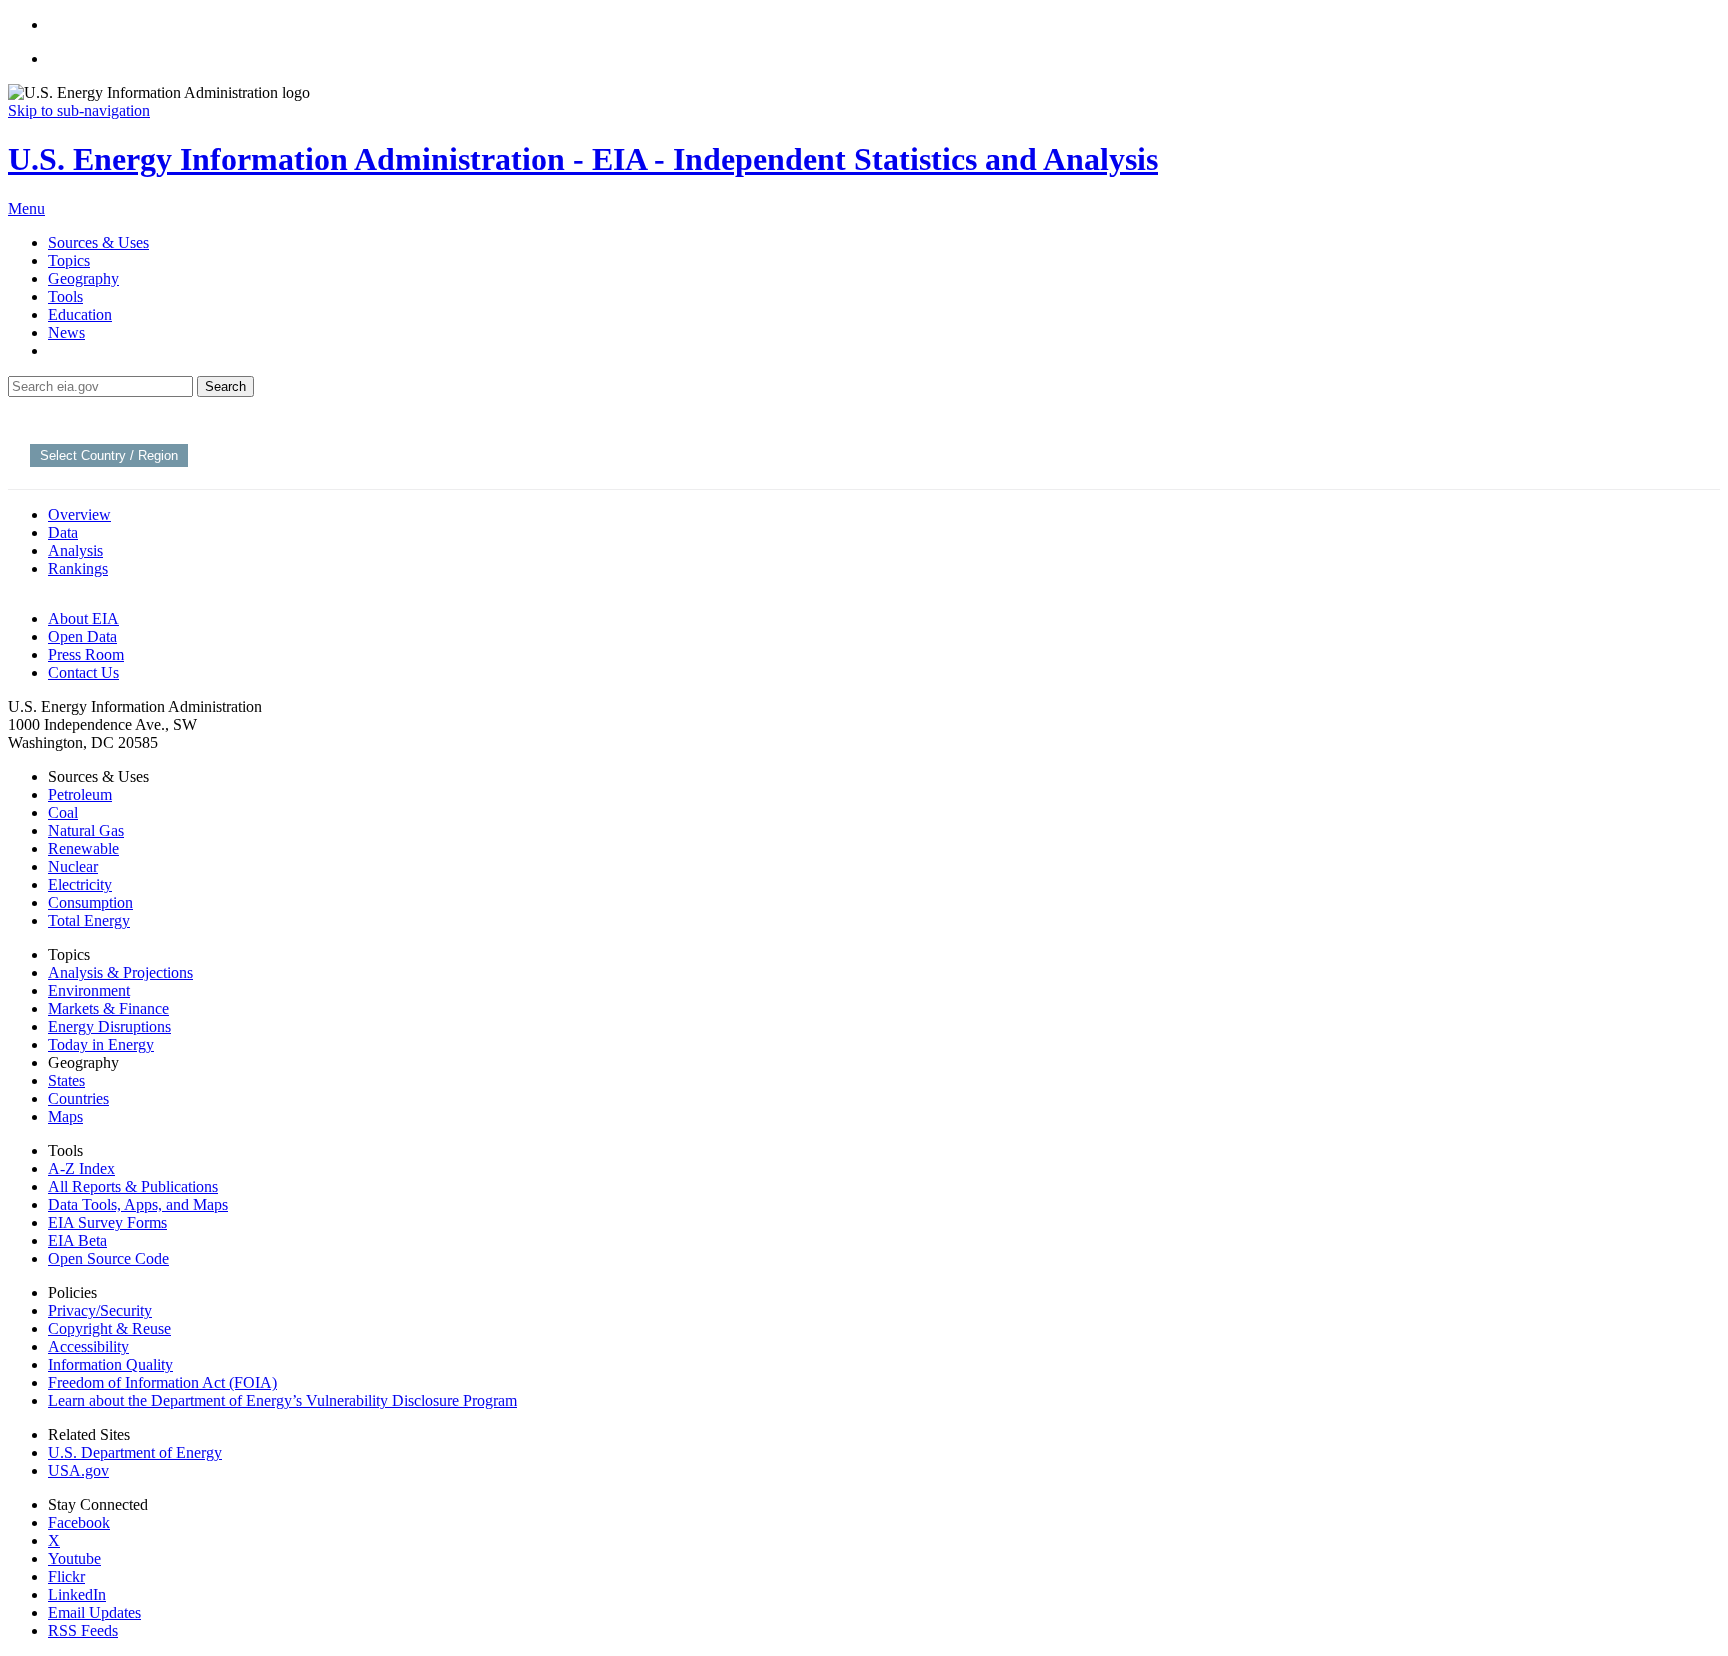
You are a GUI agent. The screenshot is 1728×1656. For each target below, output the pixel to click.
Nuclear (73, 866)
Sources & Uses (98, 242)
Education (80, 314)
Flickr (66, 1576)
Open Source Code (108, 1258)
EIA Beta (77, 1240)
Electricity (80, 884)
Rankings (78, 568)
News (66, 332)
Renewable (83, 848)
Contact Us (83, 672)
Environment (89, 990)
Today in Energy (101, 1044)
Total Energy (89, 920)
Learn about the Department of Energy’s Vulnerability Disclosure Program (282, 1400)
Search (225, 386)
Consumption (90, 902)
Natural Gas (86, 830)
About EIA (83, 618)
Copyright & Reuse (109, 1328)
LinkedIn (77, 1594)
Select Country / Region (109, 455)
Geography (83, 278)
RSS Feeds (83, 1630)
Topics (69, 260)
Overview (79, 514)
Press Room (86, 654)
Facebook (79, 1522)
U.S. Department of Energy (135, 1452)
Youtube (74, 1558)
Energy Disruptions (109, 1026)
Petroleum (80, 794)
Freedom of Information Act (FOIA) (162, 1382)
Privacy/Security (100, 1310)
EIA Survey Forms (107, 1222)
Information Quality (110, 1364)
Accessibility (88, 1346)
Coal (63, 812)
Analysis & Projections (120, 972)
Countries (78, 1098)
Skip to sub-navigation (79, 110)
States (66, 1080)
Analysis (75, 550)
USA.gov (78, 1470)
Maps (65, 1116)
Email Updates (94, 1612)
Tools (65, 296)
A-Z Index (81, 1168)
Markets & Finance (108, 1008)
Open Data (82, 636)
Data (63, 532)
